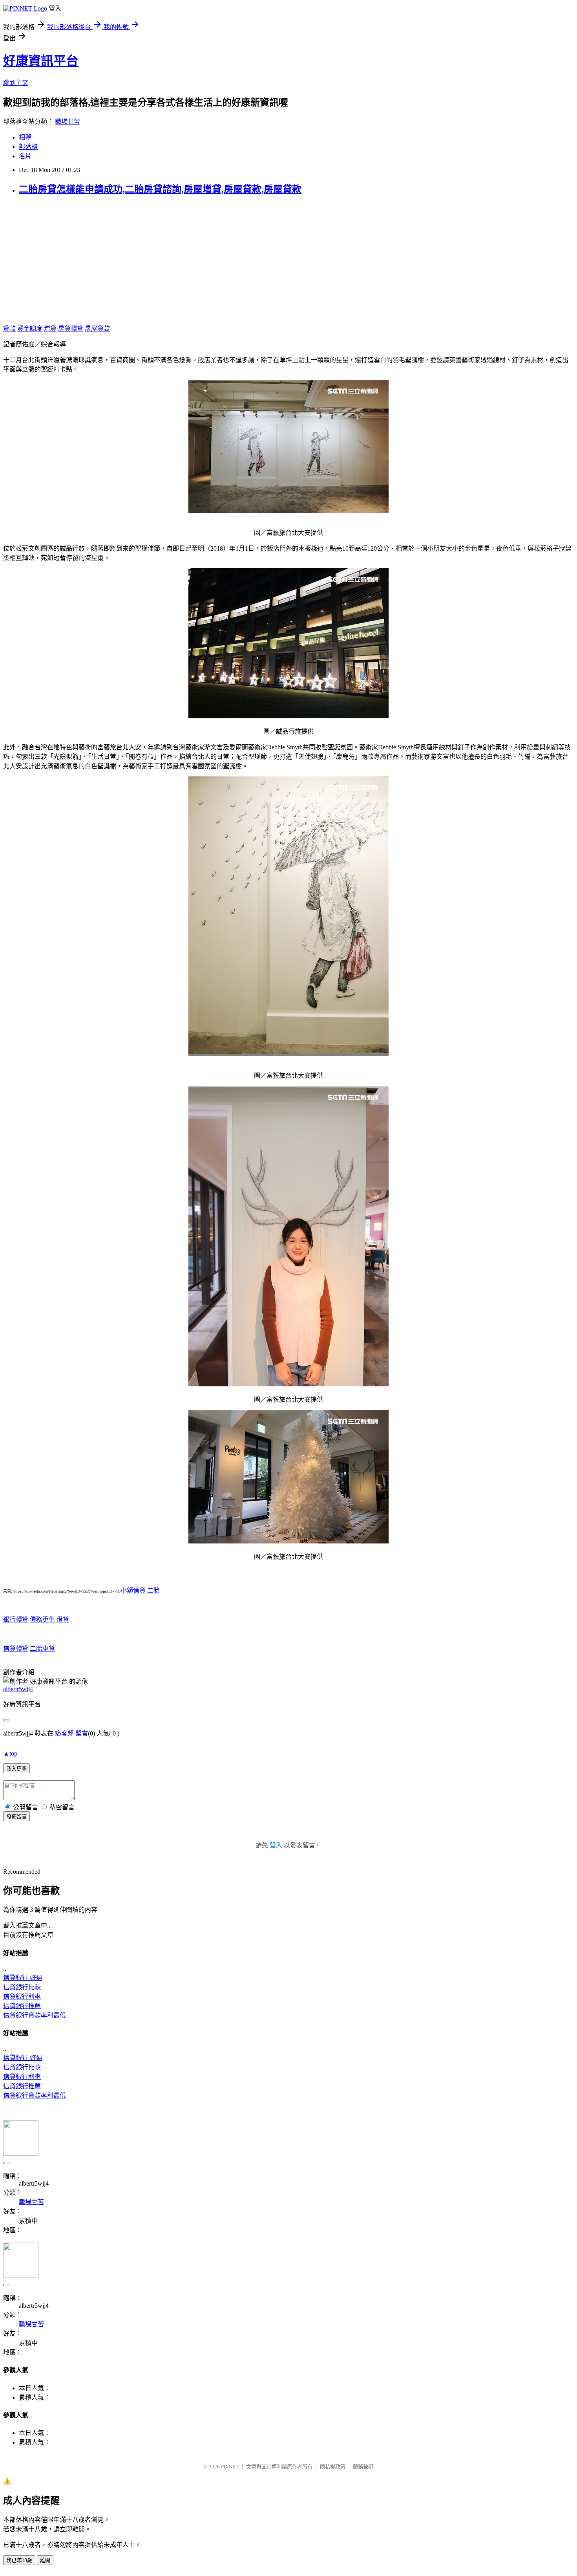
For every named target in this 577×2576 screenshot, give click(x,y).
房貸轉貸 (71, 329)
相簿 (25, 137)
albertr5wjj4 (18, 1689)
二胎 (153, 1590)
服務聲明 (363, 2467)
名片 (25, 156)
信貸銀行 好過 (23, 1978)
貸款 (9, 329)
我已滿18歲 (19, 2560)
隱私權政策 (333, 2467)
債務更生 (42, 1619)
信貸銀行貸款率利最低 (35, 2015)
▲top (10, 1753)
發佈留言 (16, 1817)
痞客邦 (64, 1733)
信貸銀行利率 (22, 1997)
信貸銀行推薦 (22, 2006)
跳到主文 (16, 83)
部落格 (28, 147)
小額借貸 (133, 1590)
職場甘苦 (68, 122)
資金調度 (30, 329)
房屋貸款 (97, 329)
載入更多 (16, 1769)
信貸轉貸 (16, 1649)
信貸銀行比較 (22, 1987)
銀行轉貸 (16, 1619)
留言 (82, 1733)
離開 (45, 2560)
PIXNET (230, 2467)
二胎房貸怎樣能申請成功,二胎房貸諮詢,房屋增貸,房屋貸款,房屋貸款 (160, 189)
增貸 (50, 329)
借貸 (63, 1619)
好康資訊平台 (41, 61)
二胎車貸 (42, 1649)
